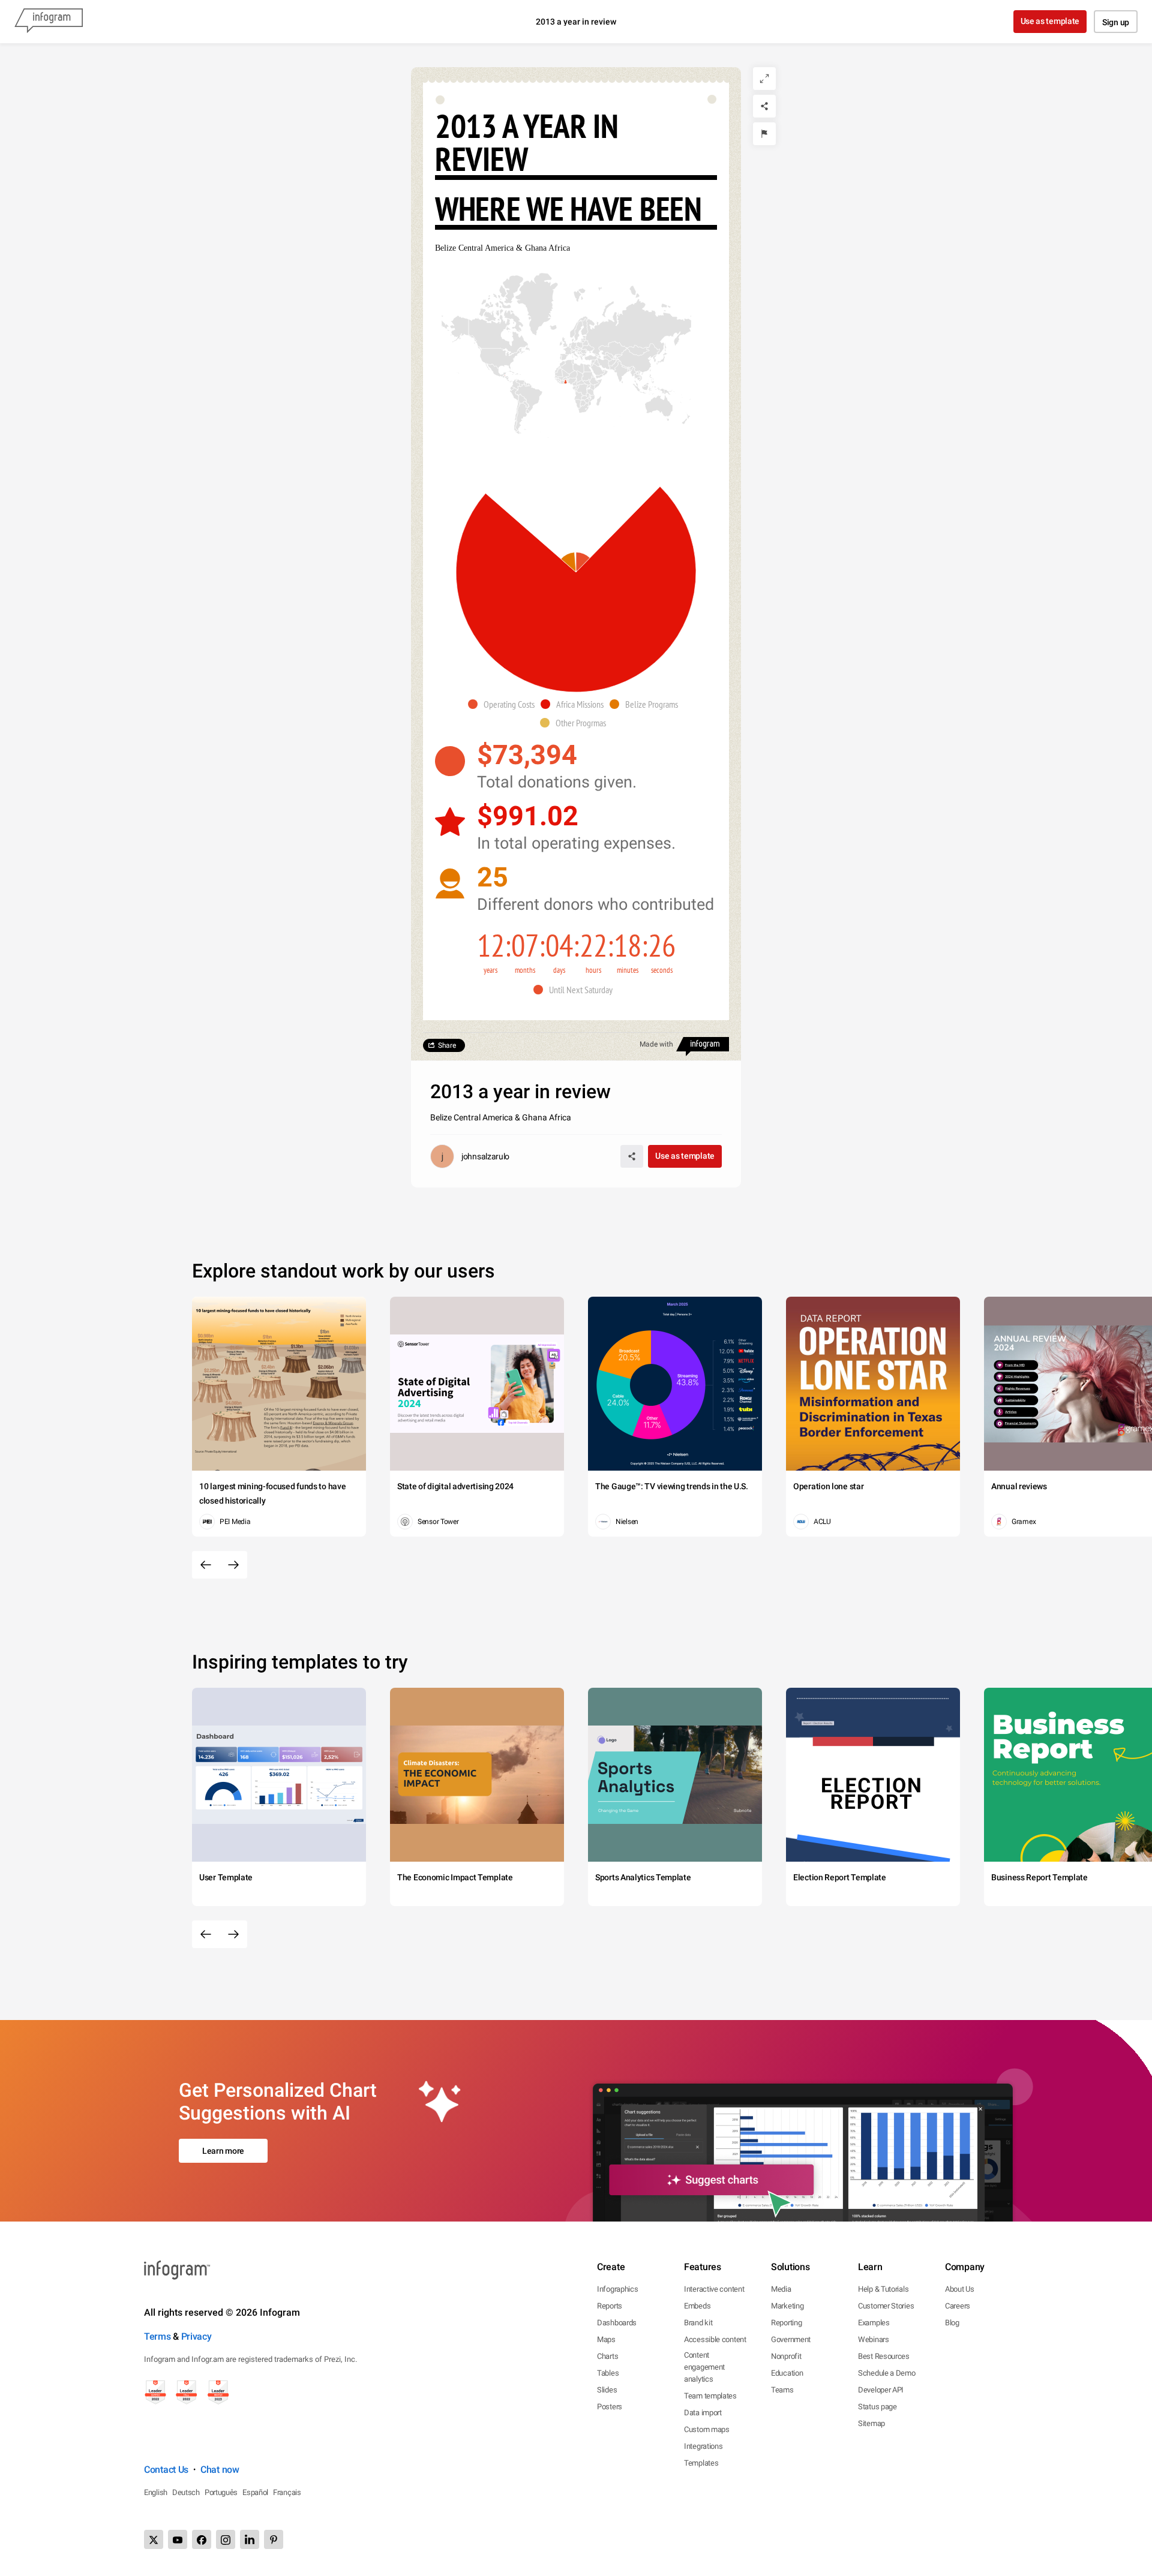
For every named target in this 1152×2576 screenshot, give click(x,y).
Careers (958, 2306)
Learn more (223, 2151)
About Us (960, 2289)
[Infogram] (49, 22)
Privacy (196, 2336)
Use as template (1050, 21)
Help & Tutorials (883, 2289)
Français (287, 2492)
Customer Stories (886, 2306)
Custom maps (707, 2429)
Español (255, 2492)
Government (791, 2339)
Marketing (787, 2306)
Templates (701, 2463)
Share (447, 1045)
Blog (952, 2323)
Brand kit (698, 2323)
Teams (782, 2390)
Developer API (881, 2390)
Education (787, 2373)
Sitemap (871, 2423)
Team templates (710, 2396)
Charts (607, 2356)
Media (781, 2289)
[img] (583, 562)
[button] (566, 382)
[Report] (764, 134)
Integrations (703, 2446)
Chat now (220, 2470)
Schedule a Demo (887, 2373)
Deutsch (186, 2492)
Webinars (874, 2339)
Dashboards (617, 2323)
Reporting (786, 2323)
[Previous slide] (206, 1565)
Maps (606, 2339)
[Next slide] (233, 1565)
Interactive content (714, 2289)
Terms (157, 2336)
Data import (703, 2413)
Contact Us (166, 2470)
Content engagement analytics (704, 2367)
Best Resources (884, 2356)
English (156, 2492)
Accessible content (715, 2339)
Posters (610, 2407)
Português (221, 2492)
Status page (877, 2407)
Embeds (697, 2306)
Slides (607, 2390)
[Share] (764, 106)
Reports (610, 2306)
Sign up (1116, 22)
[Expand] (764, 79)
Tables (608, 2373)
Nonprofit (786, 2356)
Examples (874, 2323)
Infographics (617, 2289)
